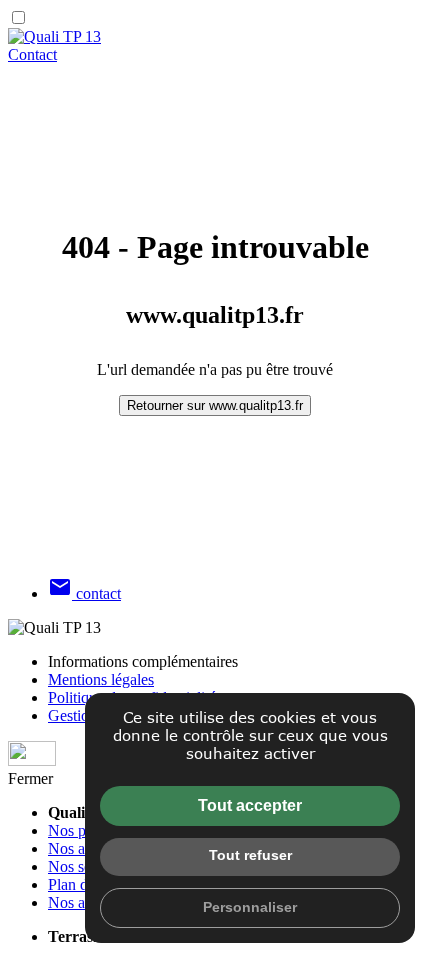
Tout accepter (250, 805)
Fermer (30, 778)
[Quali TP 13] (54, 36)
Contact (32, 54)
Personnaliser (250, 907)
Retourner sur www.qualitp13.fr (215, 405)
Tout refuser (250, 855)
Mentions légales (101, 679)
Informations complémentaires (143, 661)
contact (84, 593)
